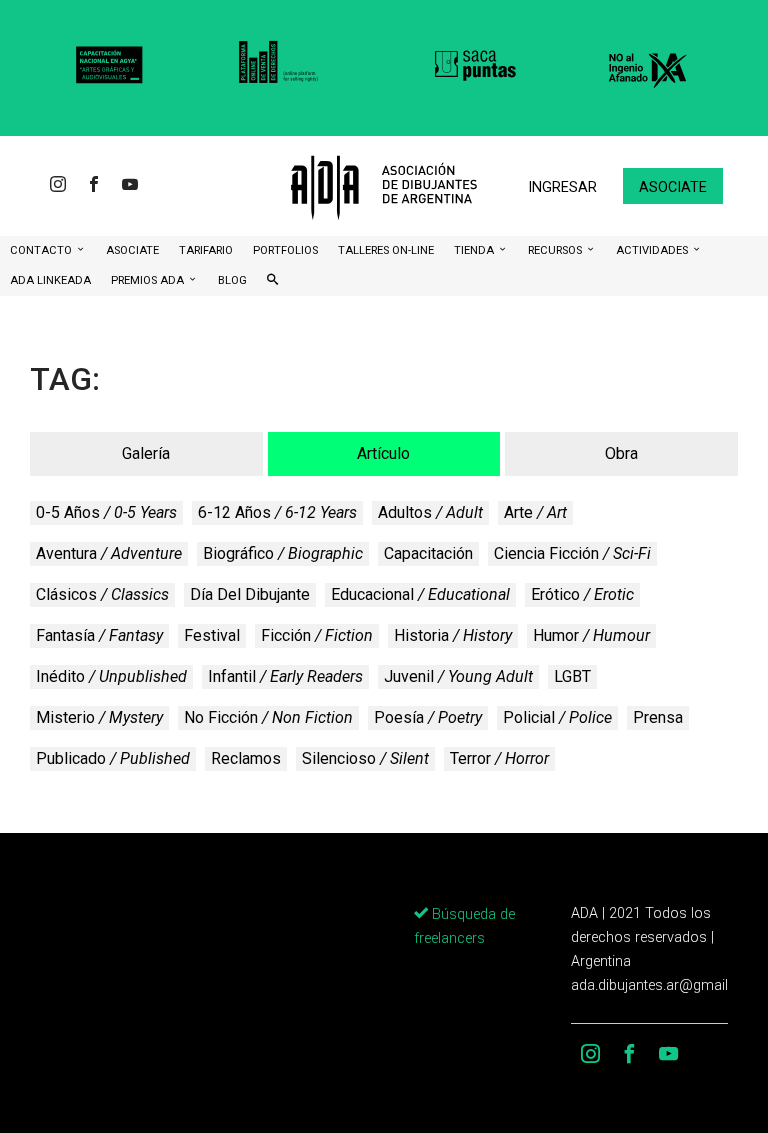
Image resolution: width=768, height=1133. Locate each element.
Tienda (475, 250)
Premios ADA (149, 280)
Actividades (653, 250)
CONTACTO (42, 250)
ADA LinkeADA (50, 280)
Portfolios (285, 250)
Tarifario (206, 250)
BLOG (232, 280)
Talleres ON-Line (386, 250)
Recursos (556, 250)
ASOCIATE (132, 250)
